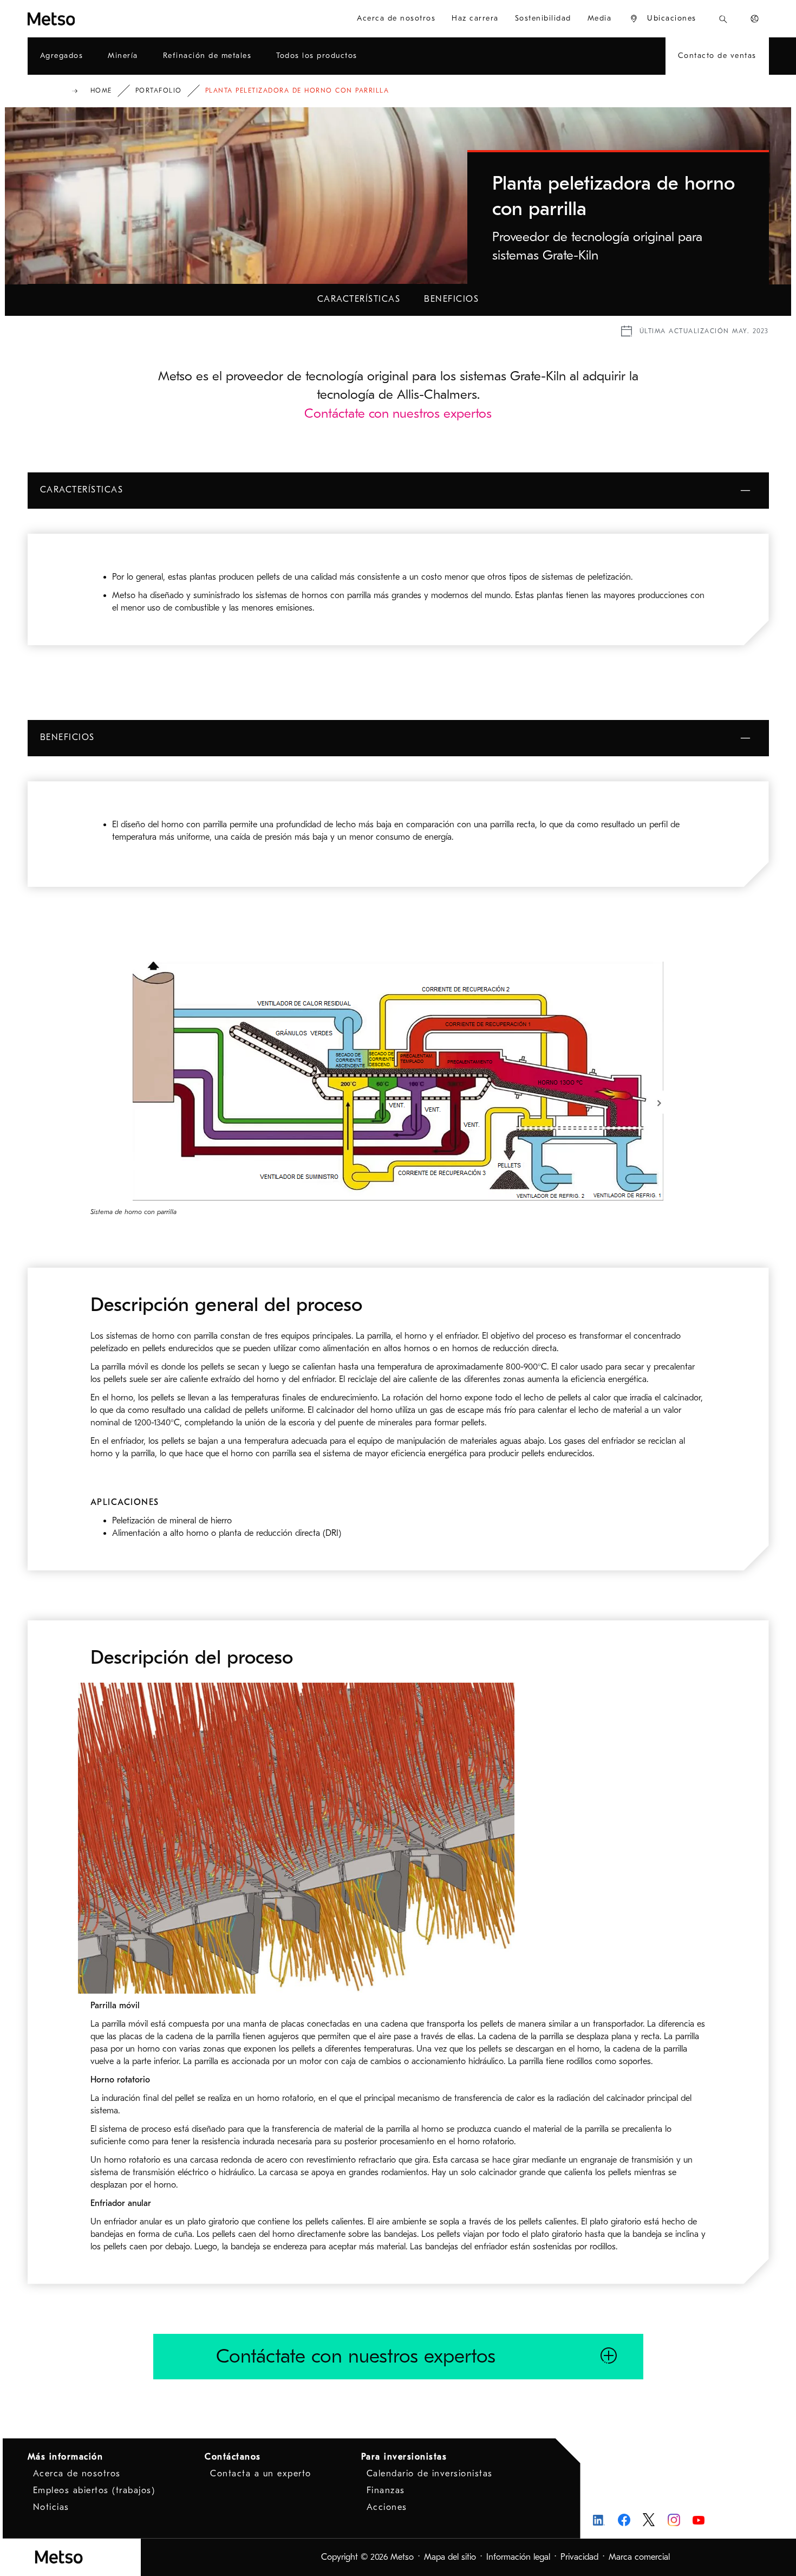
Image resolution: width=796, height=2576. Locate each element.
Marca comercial (639, 2557)
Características (359, 299)
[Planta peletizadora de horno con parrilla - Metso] (90, 19)
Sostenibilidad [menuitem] (543, 18)
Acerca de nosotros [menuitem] (396, 18)
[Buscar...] (723, 19)
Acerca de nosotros (77, 2474)
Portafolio (159, 90)
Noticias (51, 2507)
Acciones (387, 2507)
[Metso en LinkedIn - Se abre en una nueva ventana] (599, 2520)
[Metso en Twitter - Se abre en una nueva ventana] (649, 2520)
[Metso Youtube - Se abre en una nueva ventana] (699, 2520)
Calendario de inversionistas (430, 2474)
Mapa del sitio (450, 2557)
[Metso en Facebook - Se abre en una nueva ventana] (624, 2520)
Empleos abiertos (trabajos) (94, 2490)
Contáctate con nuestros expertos (398, 413)
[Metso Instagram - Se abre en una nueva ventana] (674, 2520)
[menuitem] (663, 19)
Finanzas (386, 2490)
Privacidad (579, 2557)
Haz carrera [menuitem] (475, 18)
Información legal (518, 2557)
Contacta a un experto (261, 2474)
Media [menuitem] (600, 18)
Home (101, 90)
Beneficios (451, 299)
